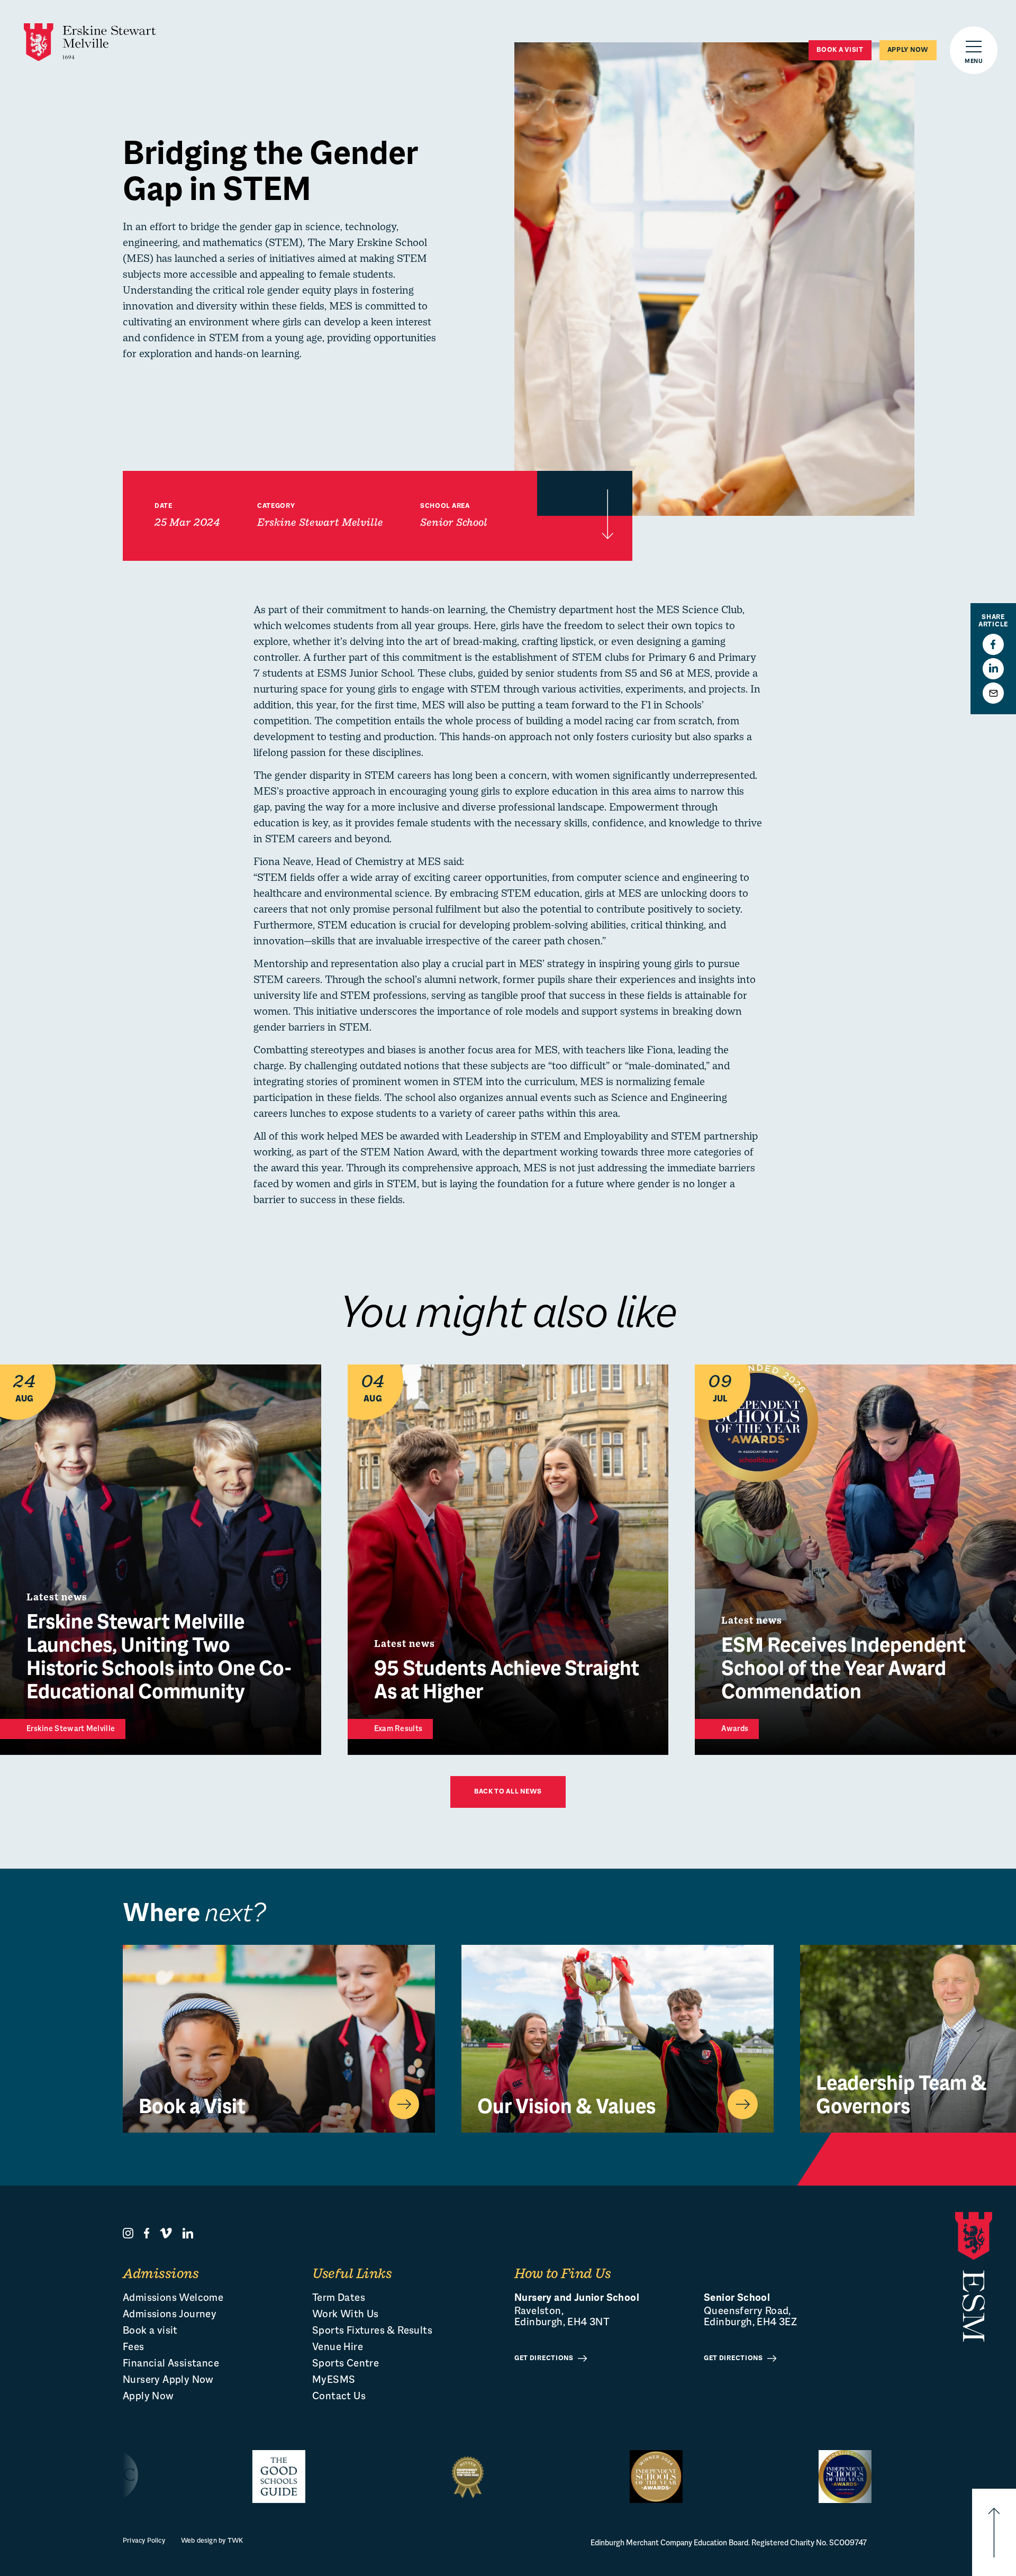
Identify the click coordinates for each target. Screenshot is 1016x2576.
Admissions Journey (170, 2315)
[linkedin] (188, 2233)
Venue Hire (338, 2348)
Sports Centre (346, 2364)
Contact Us (339, 2397)
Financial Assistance (171, 2364)
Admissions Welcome (173, 2299)
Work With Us (346, 2315)
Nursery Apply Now (168, 2381)
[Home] (90, 42)
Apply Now (148, 2397)
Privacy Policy (144, 2541)
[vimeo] (166, 2233)
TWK (235, 2541)
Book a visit (840, 50)
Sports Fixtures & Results (372, 2331)
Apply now (908, 50)
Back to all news (508, 1792)
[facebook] (147, 2233)
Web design (199, 2541)
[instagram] (128, 2233)
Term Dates (339, 2299)
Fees (134, 2348)
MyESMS (334, 2381)
